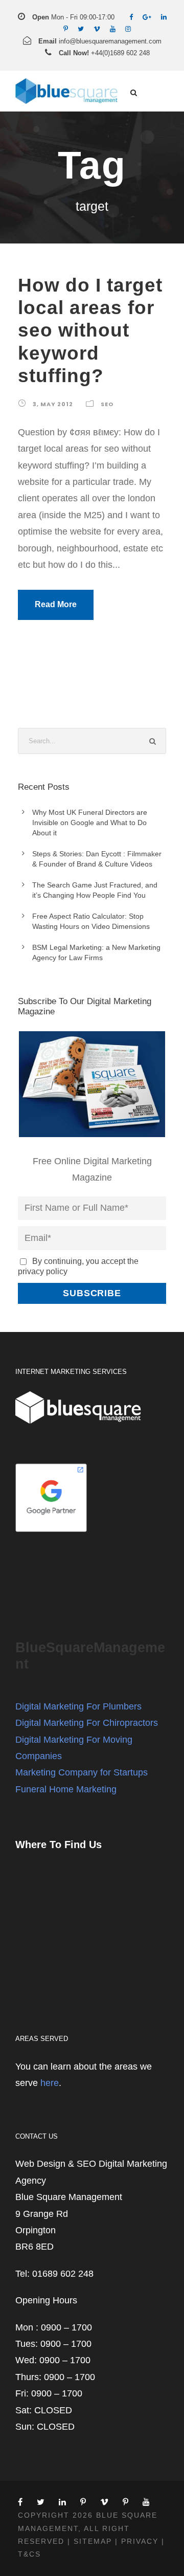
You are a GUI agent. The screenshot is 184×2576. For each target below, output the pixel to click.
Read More (56, 604)
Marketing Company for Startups (82, 1772)
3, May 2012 (53, 404)
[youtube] (113, 29)
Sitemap (93, 2541)
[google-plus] (147, 17)
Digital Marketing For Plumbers (78, 1706)
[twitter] (81, 29)
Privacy (140, 2541)
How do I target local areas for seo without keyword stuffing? (90, 331)
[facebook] (131, 17)
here (50, 2083)
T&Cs (29, 2554)
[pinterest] (66, 29)
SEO (107, 404)
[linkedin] (164, 17)
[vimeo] (97, 29)
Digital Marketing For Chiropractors (87, 1723)
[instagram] (128, 29)
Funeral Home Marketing (66, 1789)
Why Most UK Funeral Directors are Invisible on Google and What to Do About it (90, 823)
